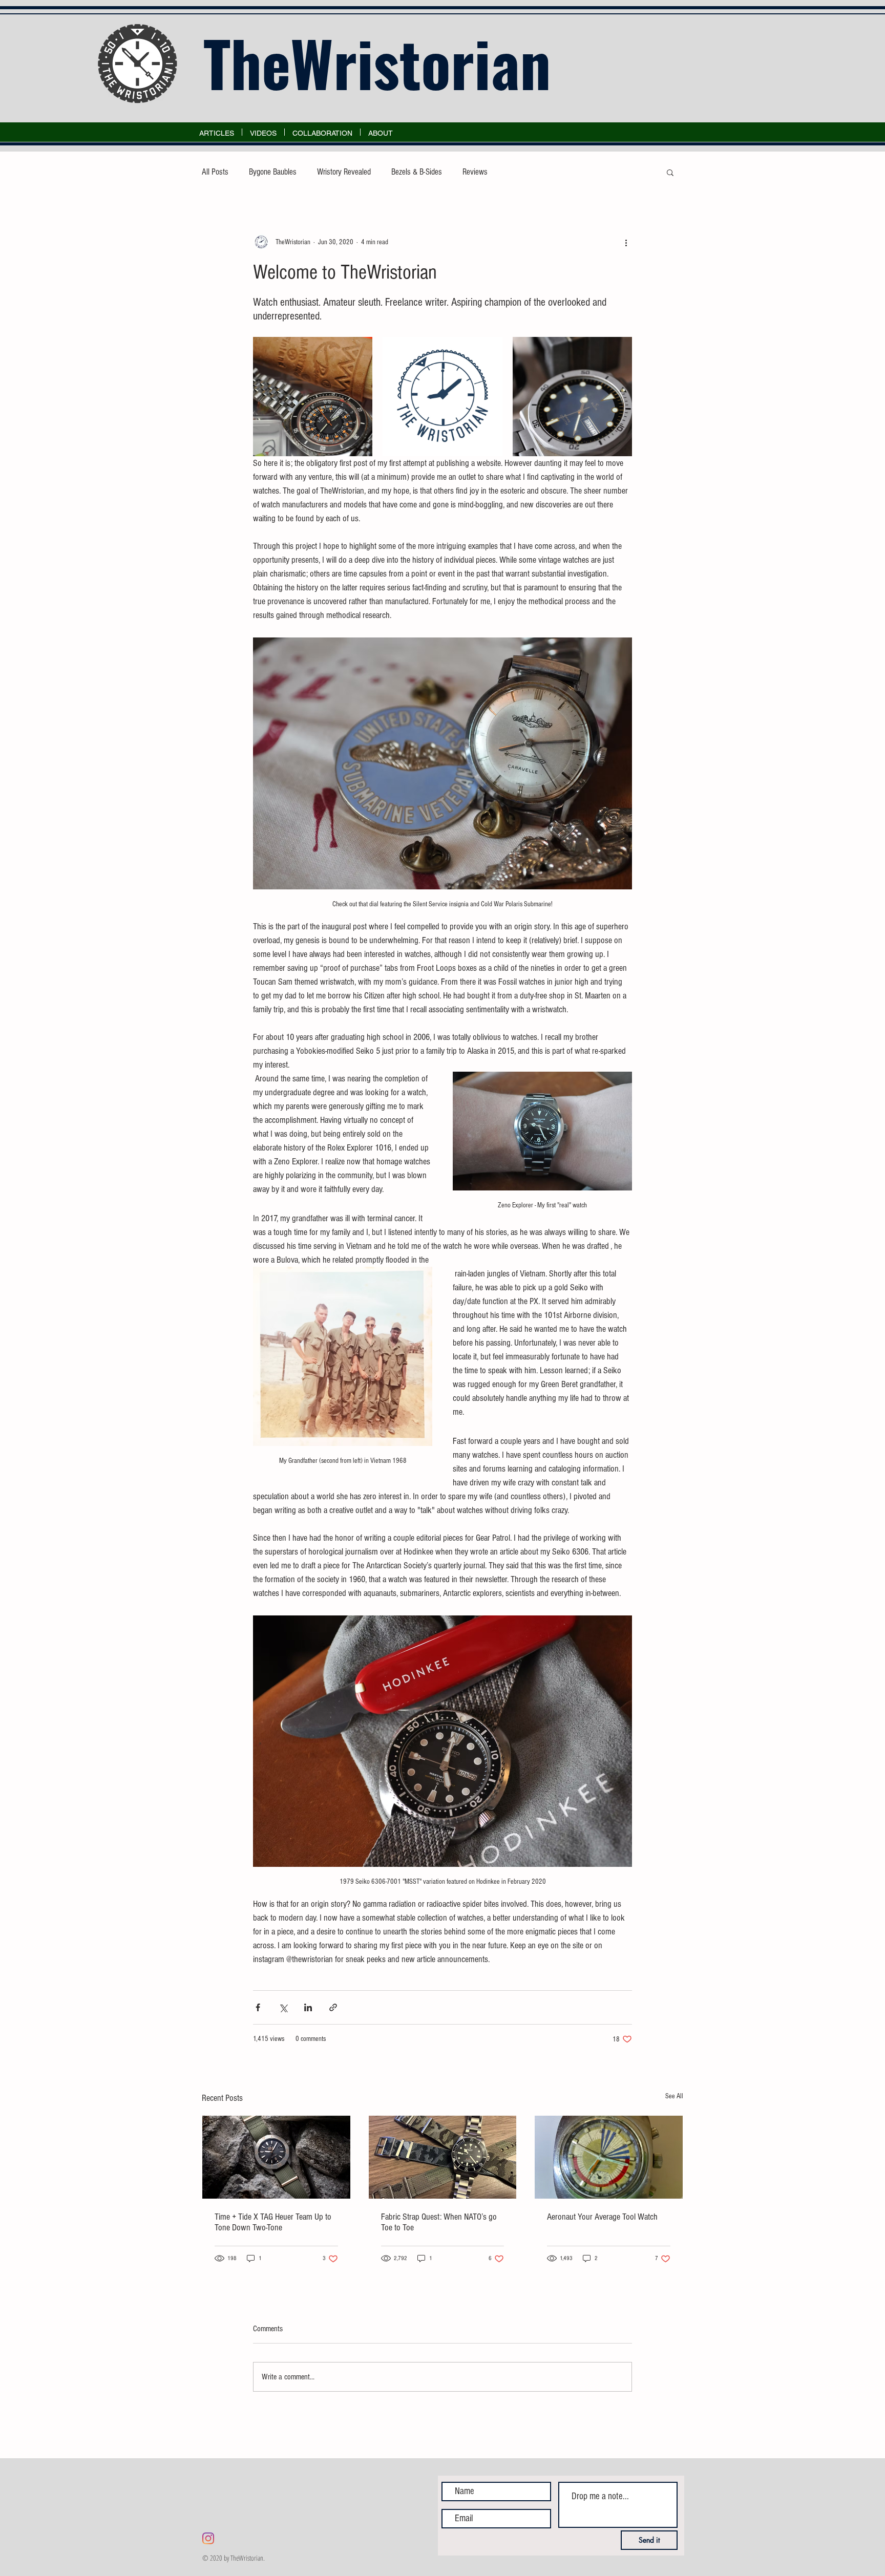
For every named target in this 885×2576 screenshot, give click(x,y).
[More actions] (626, 242)
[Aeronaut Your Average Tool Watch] (609, 2157)
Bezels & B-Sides (417, 172)
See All (674, 2096)
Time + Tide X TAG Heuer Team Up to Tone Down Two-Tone (273, 2222)
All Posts (215, 172)
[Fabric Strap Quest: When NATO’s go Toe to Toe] (443, 2157)
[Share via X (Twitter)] (283, 2007)
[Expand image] (313, 397)
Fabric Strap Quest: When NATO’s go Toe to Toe (439, 2222)
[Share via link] (333, 2007)
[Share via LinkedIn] (308, 2007)
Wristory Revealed (344, 172)
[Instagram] (208, 2538)
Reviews (475, 172)
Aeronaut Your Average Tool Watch (602, 2217)
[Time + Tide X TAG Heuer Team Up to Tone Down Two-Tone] (276, 2157)
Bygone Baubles (273, 172)
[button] (670, 172)
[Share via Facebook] (258, 2007)
